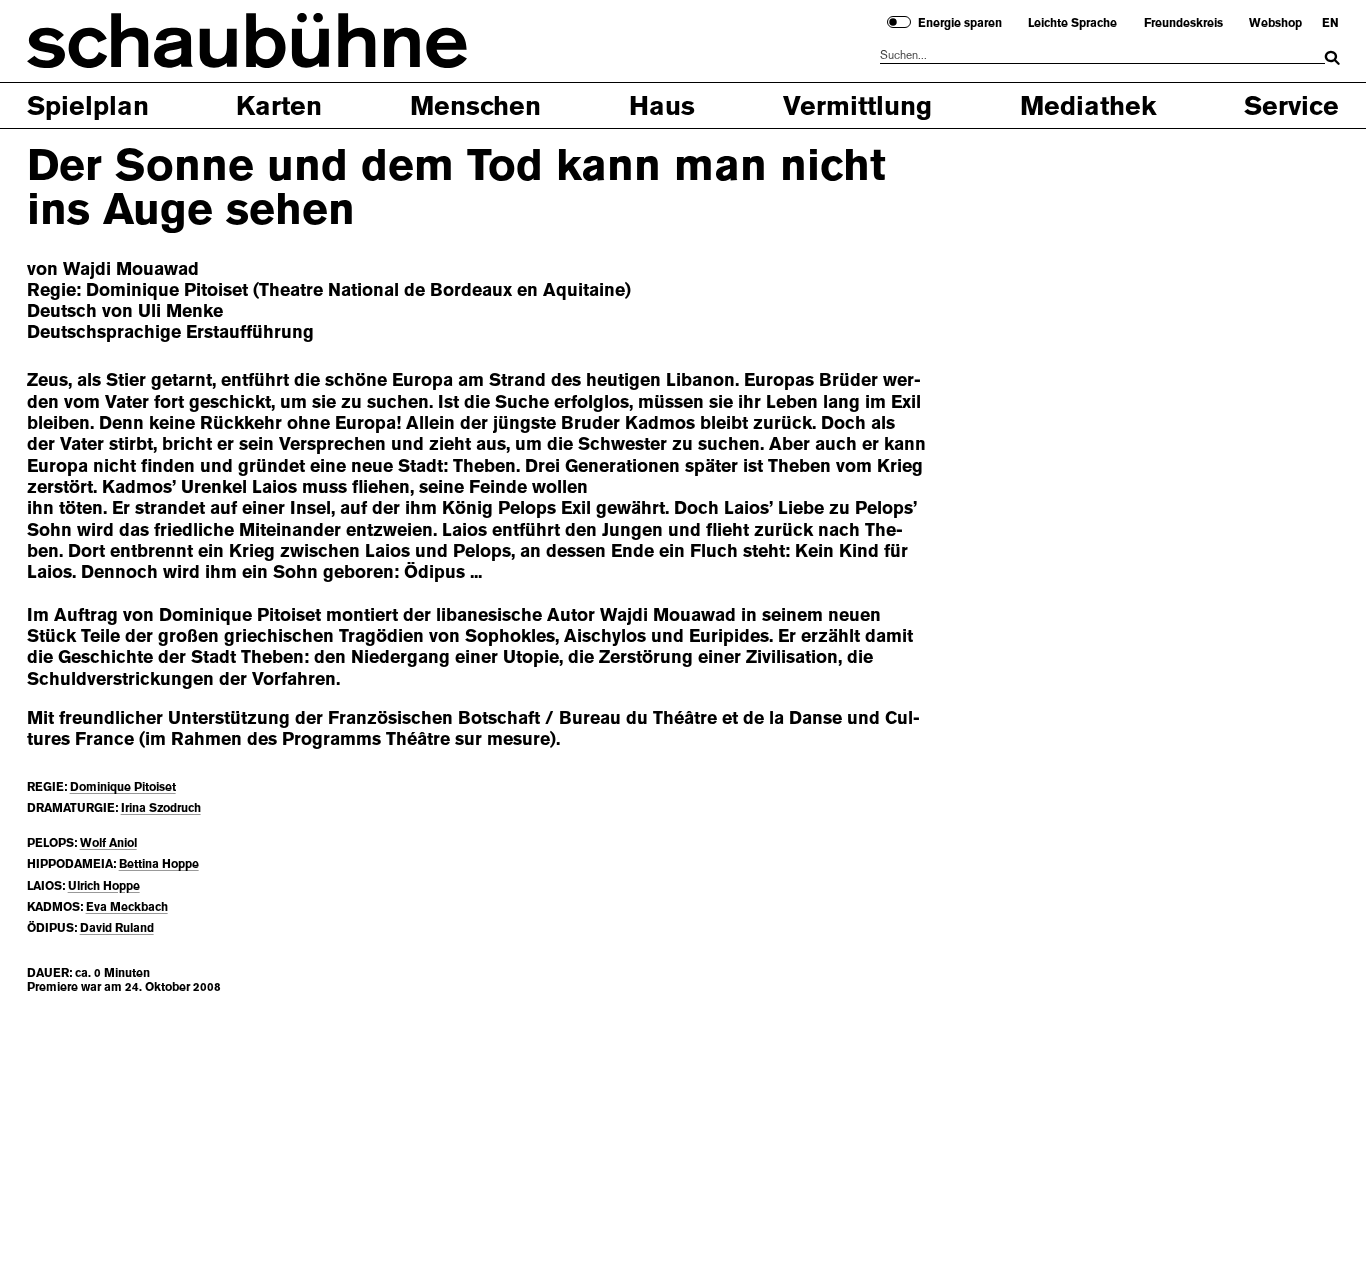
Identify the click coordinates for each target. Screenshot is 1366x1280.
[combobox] (1102, 55)
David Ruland (117, 928)
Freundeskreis (1183, 23)
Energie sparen (960, 23)
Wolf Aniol (108, 843)
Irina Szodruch (161, 808)
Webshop (1275, 23)
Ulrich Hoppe (104, 886)
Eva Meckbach (127, 907)
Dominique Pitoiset (123, 787)
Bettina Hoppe (159, 864)
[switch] (899, 22)
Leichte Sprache (1072, 23)
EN (1330, 23)
